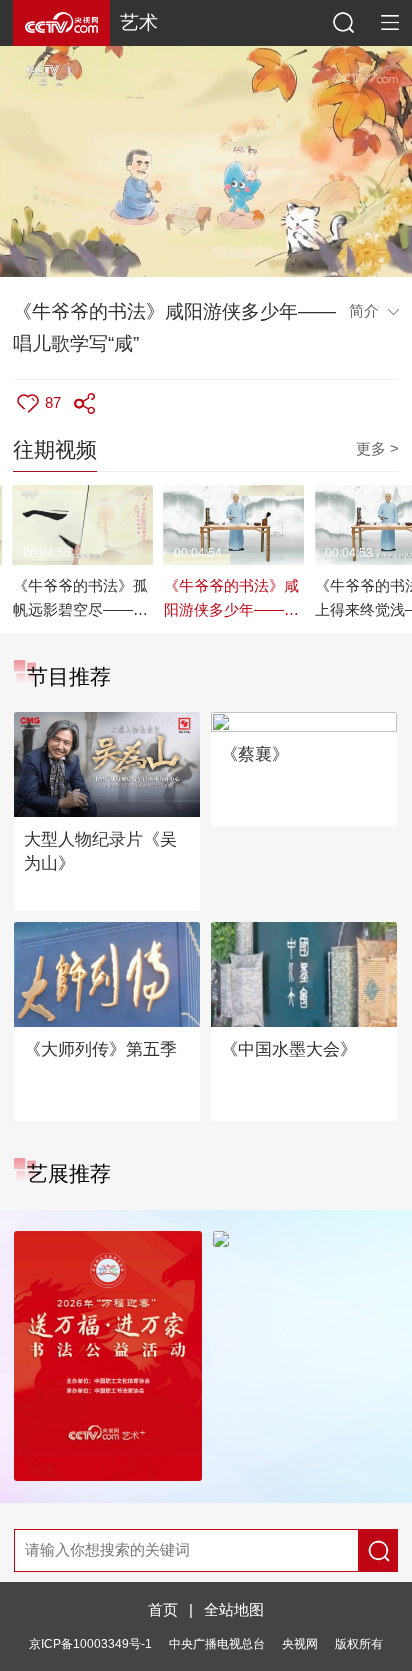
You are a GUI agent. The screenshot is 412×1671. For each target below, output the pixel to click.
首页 (163, 1610)
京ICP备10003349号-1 (90, 1643)
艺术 (139, 22)
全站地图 (234, 1610)
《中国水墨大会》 (289, 1049)
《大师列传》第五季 (100, 1049)
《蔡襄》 (255, 754)
